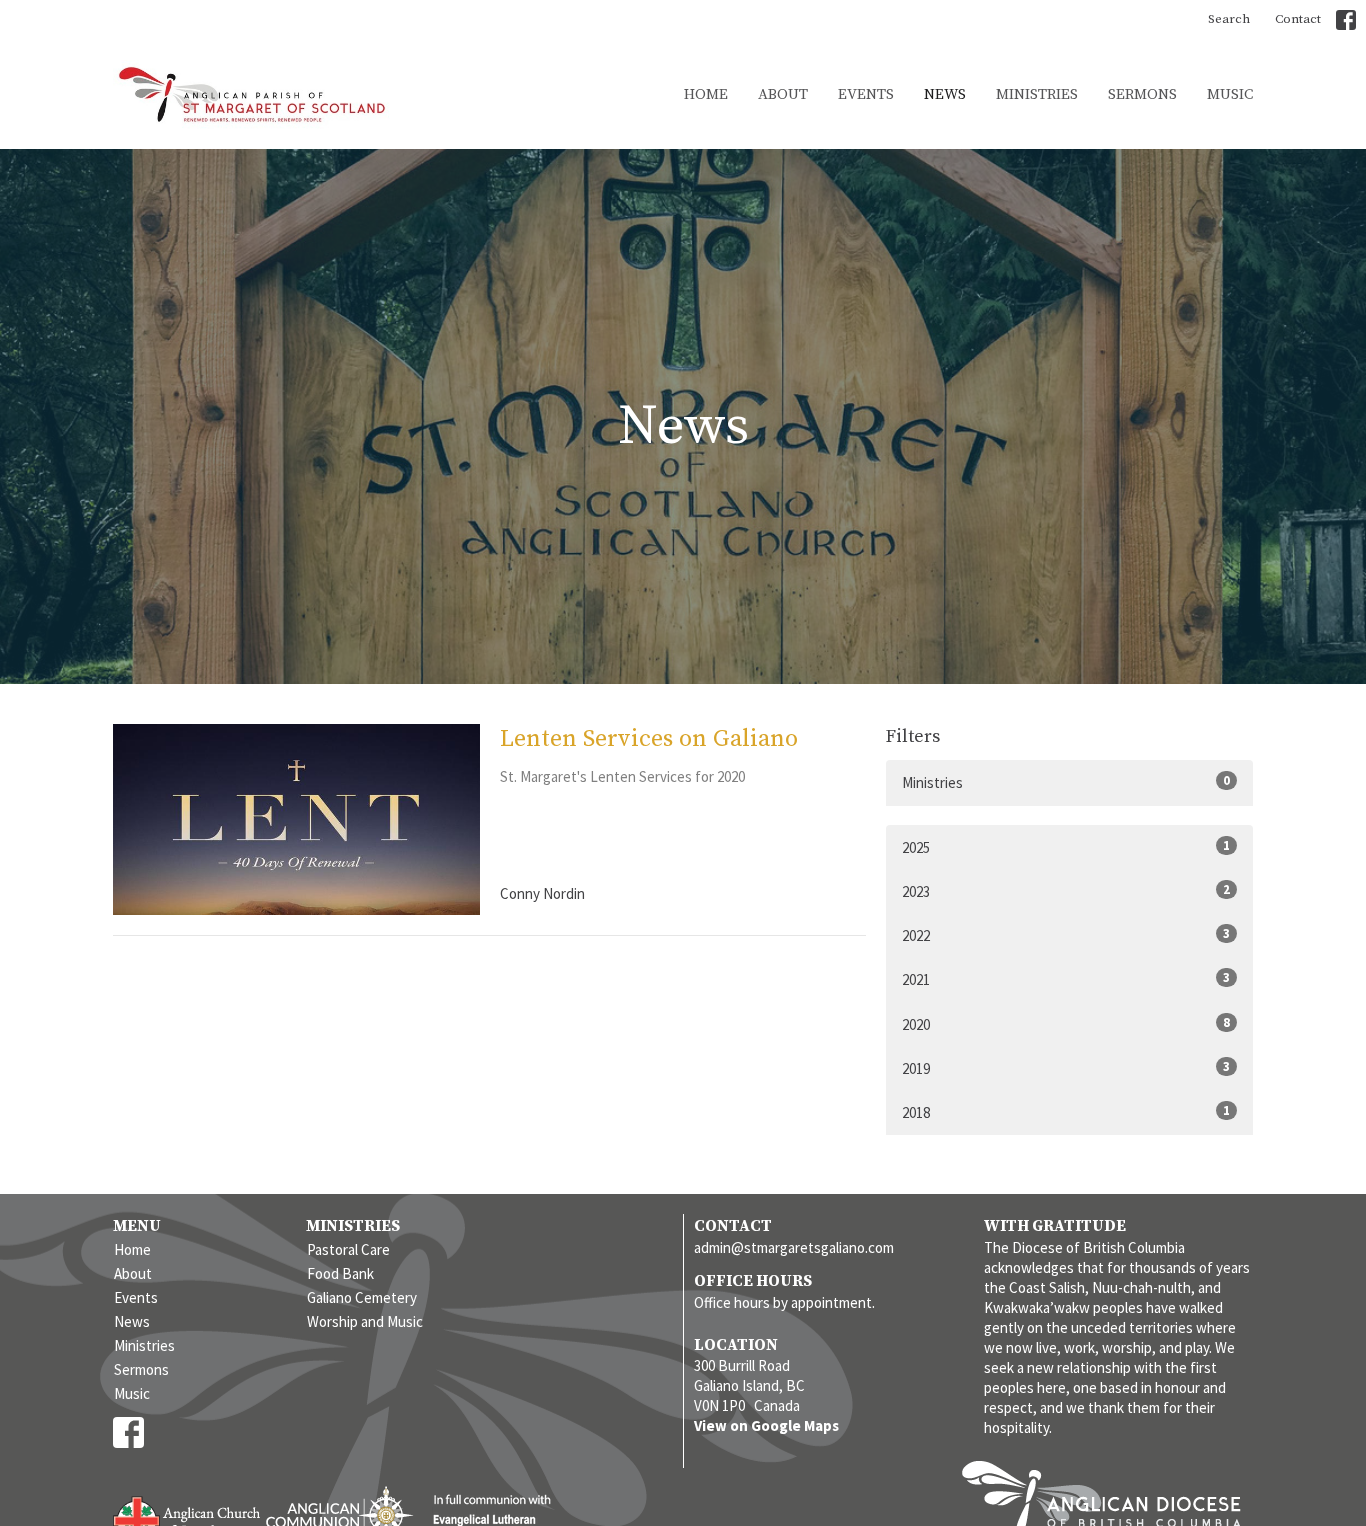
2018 (1066, 1112)
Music (1230, 94)
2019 (1066, 1068)
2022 (1066, 935)
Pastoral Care (348, 1249)
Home (706, 94)
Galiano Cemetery (362, 1297)
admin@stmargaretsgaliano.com (794, 1247)
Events (866, 94)
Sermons (1142, 94)
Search (1229, 19)
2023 (1066, 891)
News (945, 94)
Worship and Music (365, 1321)
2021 (1066, 979)
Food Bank (340, 1273)
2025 (1066, 847)
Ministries (1037, 94)
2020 (1066, 1024)
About (783, 94)
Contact (1298, 19)
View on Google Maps (766, 1425)
